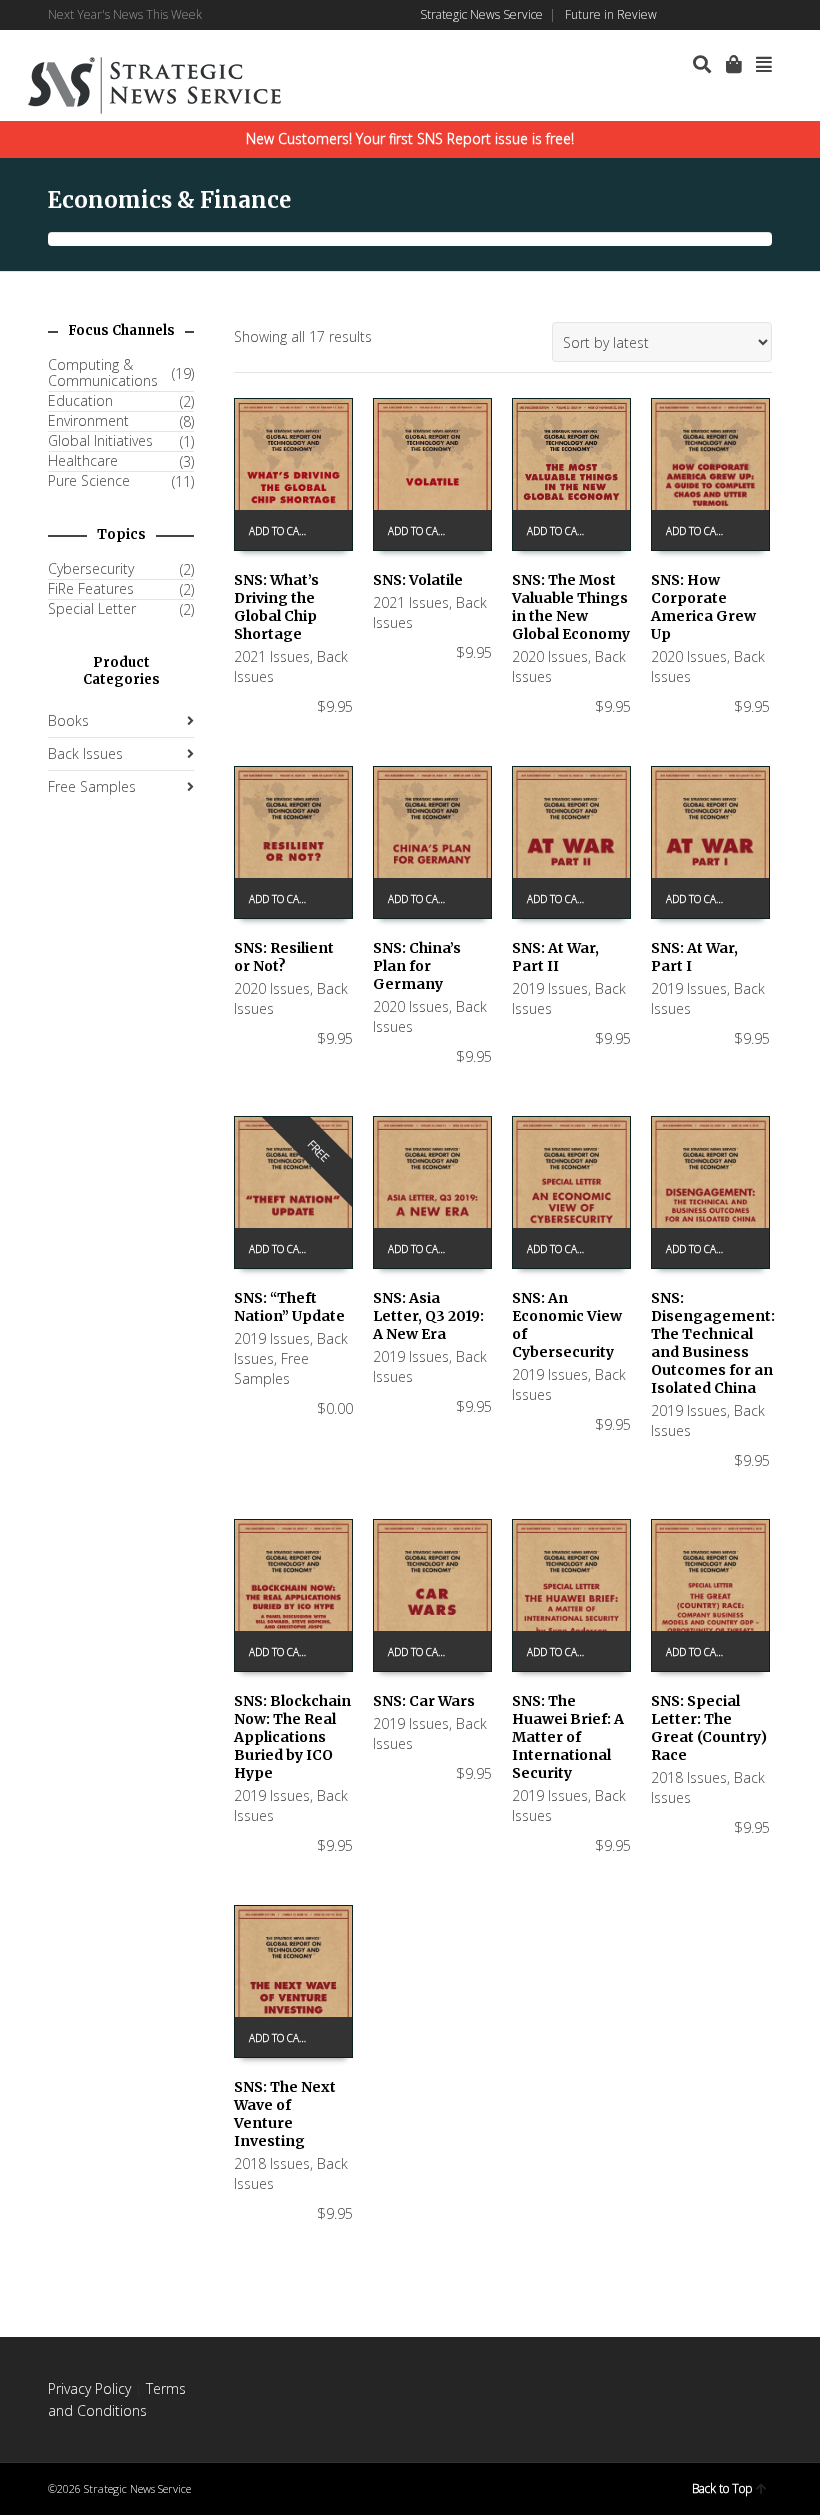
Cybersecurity (91, 569)
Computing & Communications (103, 373)
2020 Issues (550, 656)
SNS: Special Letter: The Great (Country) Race (709, 1728)
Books (68, 720)
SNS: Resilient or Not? (284, 957)
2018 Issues (689, 1777)
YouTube (770, 15)
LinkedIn (712, 15)
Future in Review (611, 14)
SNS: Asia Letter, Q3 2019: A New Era (428, 1316)
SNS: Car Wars (424, 1701)
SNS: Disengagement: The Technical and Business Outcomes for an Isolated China (713, 1343)
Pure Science (89, 481)
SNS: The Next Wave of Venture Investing (285, 2114)
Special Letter (92, 609)
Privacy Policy (89, 2388)
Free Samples (271, 1368)
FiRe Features (91, 589)
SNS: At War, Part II (555, 957)
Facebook (683, 15)
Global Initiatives (100, 441)
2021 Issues (272, 656)
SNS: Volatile (418, 580)
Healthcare (83, 461)
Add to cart (279, 531)
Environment (88, 421)
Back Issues (85, 753)
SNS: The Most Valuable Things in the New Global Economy (571, 607)
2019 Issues (550, 988)
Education (80, 401)
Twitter (741, 15)
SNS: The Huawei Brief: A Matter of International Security (568, 1737)
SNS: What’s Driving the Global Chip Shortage (276, 607)
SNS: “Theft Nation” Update (289, 1307)
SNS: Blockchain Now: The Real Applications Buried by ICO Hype (292, 1737)
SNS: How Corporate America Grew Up (703, 607)
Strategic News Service (481, 14)
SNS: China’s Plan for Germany (417, 966)
